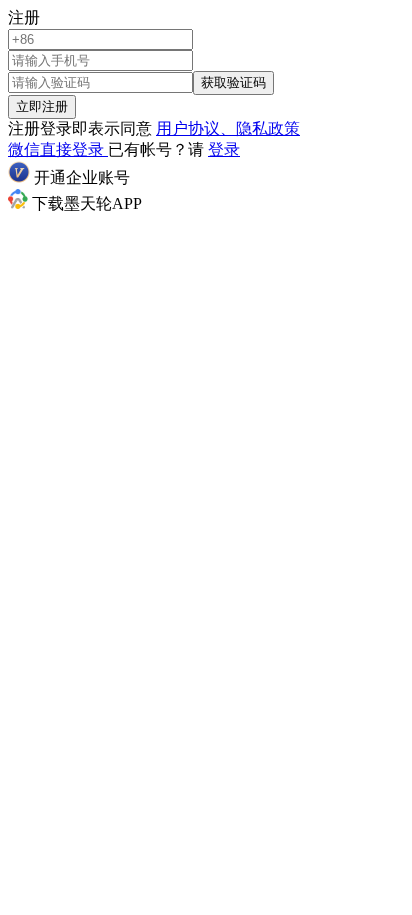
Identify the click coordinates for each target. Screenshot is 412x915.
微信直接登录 (58, 149)
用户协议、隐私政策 (228, 128)
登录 (224, 149)
